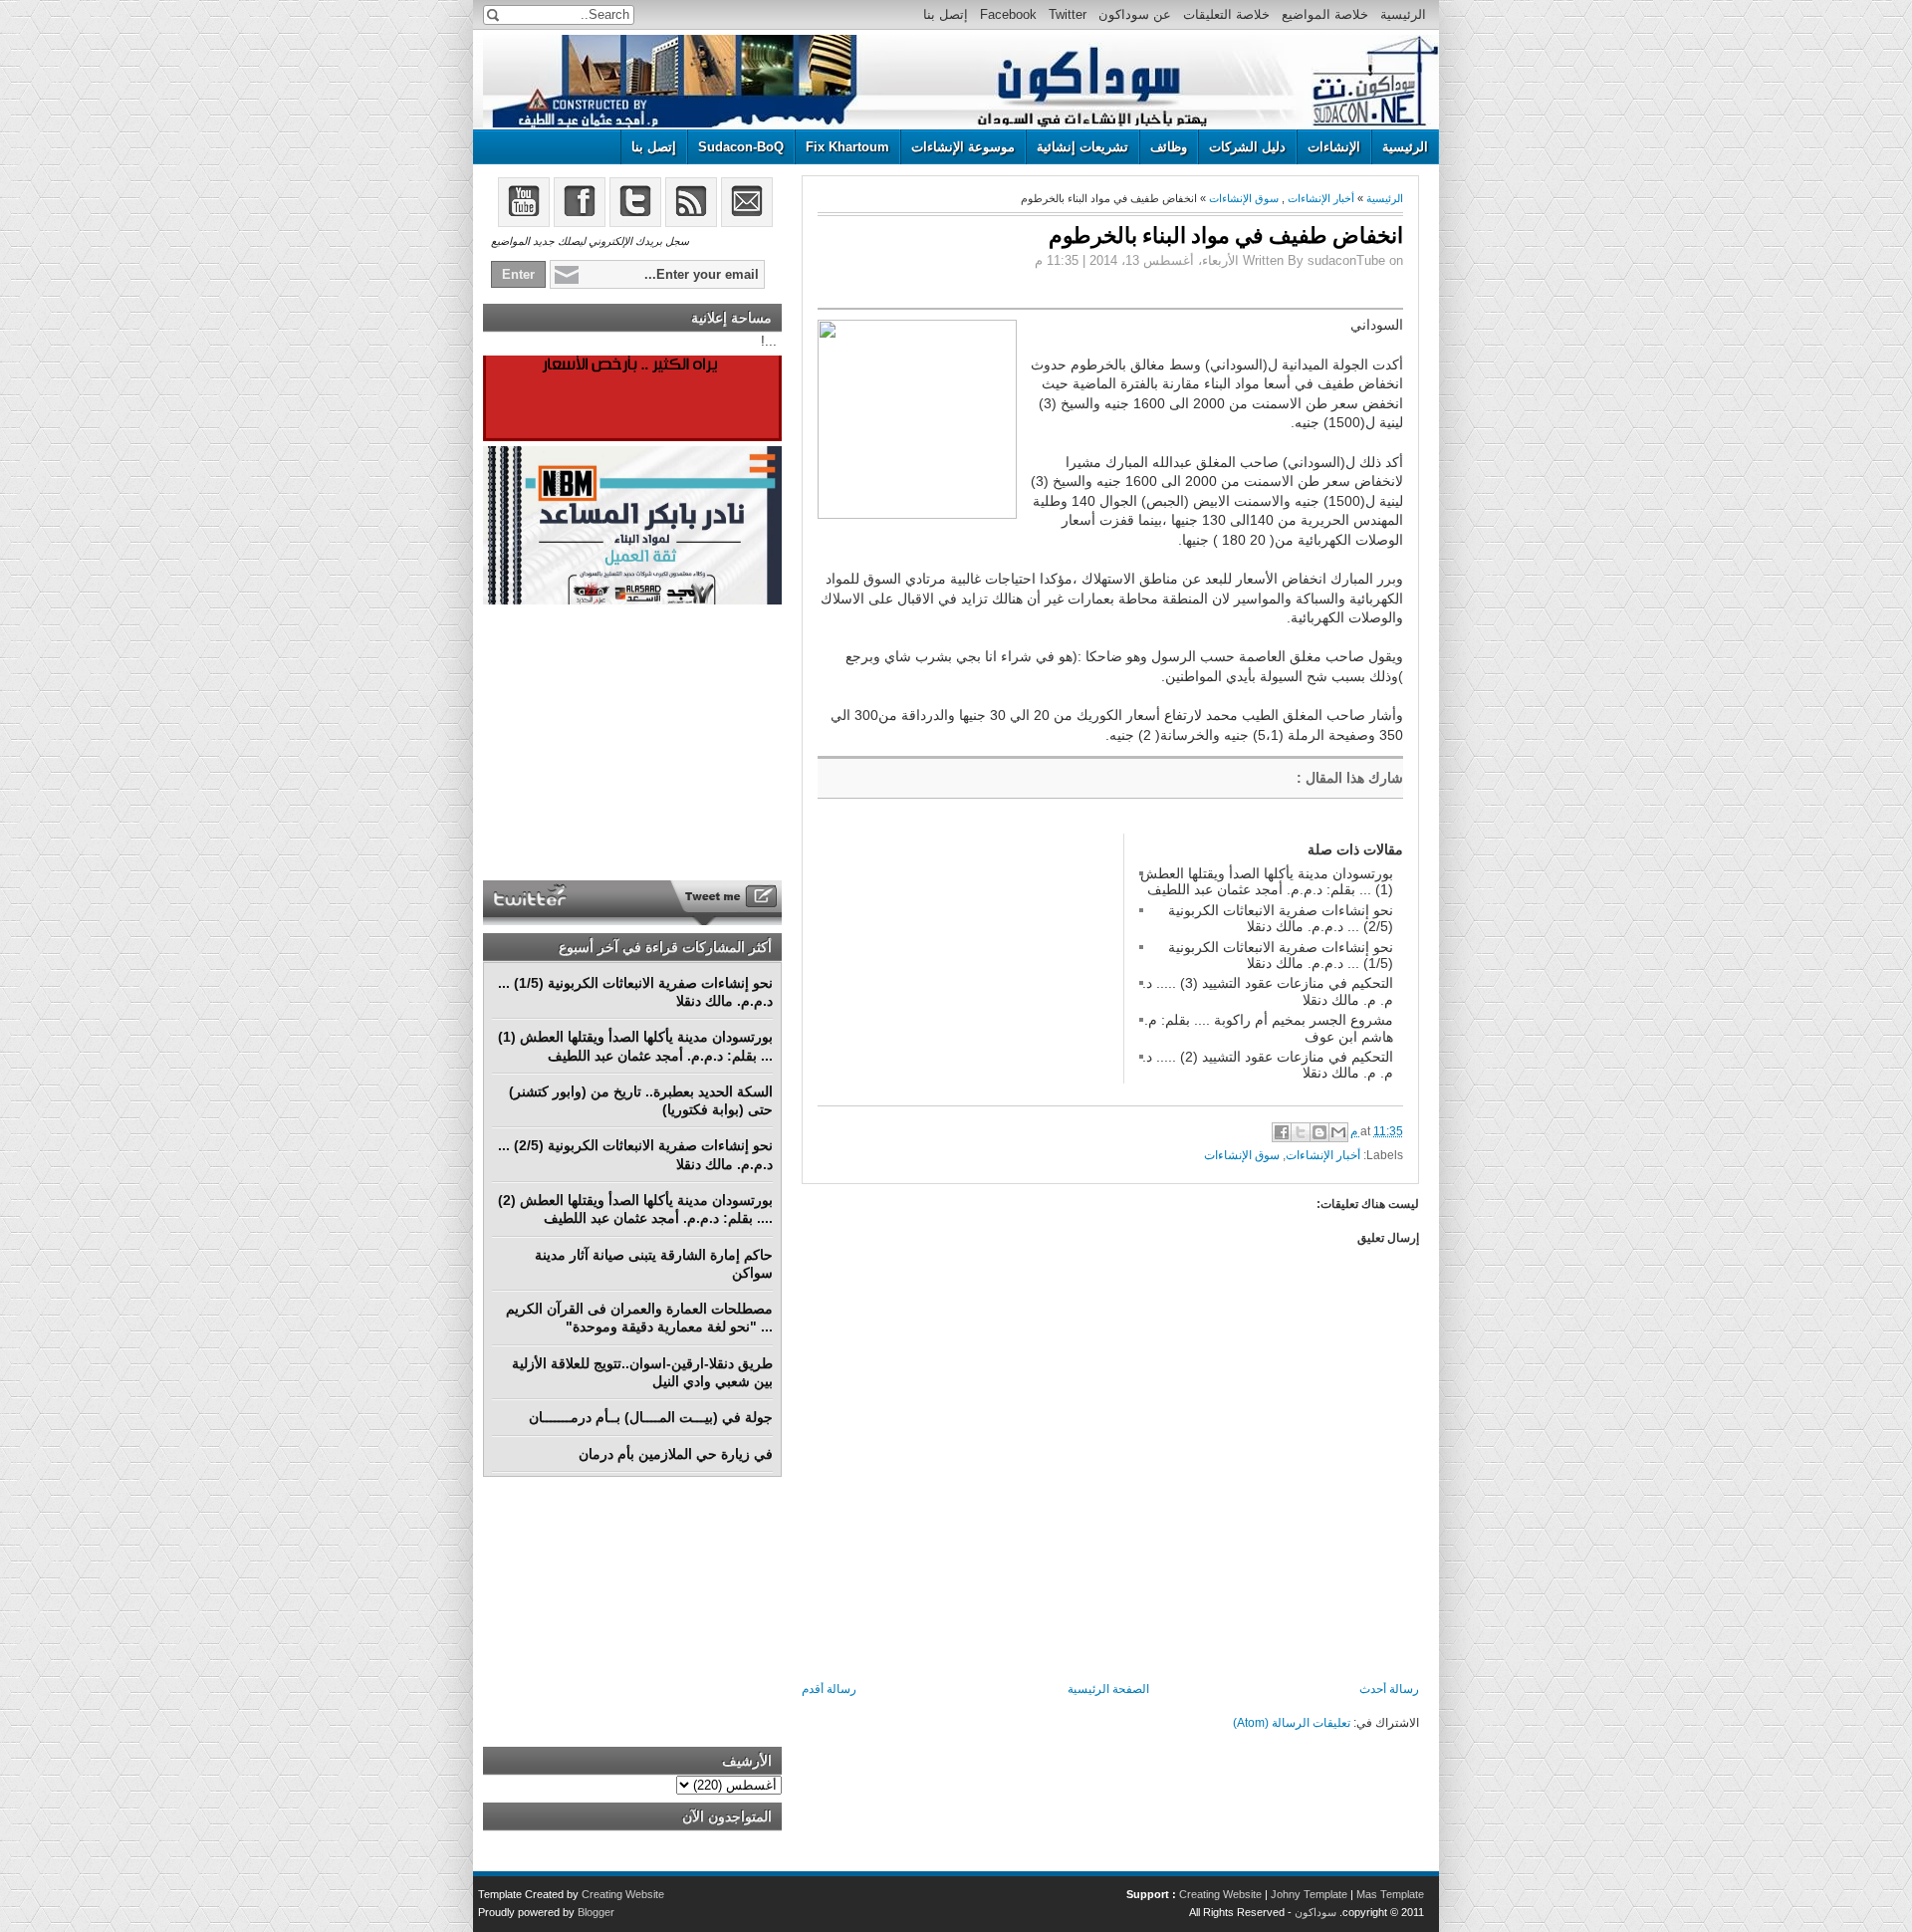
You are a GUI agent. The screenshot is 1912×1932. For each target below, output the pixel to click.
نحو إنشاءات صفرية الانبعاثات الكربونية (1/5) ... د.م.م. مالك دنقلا (1281, 955)
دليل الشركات (1247, 147)
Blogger (596, 1912)
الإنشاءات (1334, 147)
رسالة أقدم (829, 1689)
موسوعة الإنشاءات (963, 147)
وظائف (1169, 147)
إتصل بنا (946, 14)
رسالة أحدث (1389, 1689)
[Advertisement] (967, 958)
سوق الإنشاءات (1244, 198)
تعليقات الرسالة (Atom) (1292, 1723)
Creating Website (1220, 1894)
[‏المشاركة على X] (1301, 1132)
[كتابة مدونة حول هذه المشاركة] (1319, 1132)
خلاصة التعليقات (1226, 14)
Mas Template (1390, 1894)
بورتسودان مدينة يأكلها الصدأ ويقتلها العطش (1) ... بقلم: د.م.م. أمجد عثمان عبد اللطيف (1267, 881)
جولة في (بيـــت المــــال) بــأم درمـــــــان (651, 1417)
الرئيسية (1403, 14)
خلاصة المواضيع (1325, 14)
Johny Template (1309, 1894)
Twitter (1068, 14)
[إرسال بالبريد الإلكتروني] (1338, 1132)
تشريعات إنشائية (1082, 147)
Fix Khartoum (847, 147)
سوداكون (1315, 1912)
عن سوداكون (1135, 14)
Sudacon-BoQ (741, 147)
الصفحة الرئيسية (1108, 1689)
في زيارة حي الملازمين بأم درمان (676, 1454)
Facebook (1008, 14)
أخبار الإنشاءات (1321, 198)
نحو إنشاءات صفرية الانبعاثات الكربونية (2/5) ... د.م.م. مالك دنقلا (1281, 918)
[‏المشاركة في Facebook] (1282, 1132)
